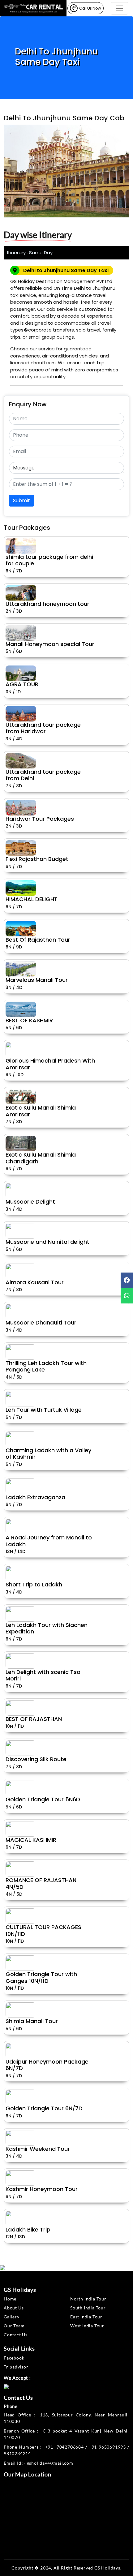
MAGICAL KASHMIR (31, 1840)
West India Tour (87, 2326)
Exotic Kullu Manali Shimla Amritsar (41, 1111)
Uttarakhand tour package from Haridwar (43, 728)
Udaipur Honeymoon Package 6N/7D (47, 2065)
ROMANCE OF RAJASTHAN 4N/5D (41, 1883)
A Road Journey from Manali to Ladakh (49, 1541)
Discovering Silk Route (36, 1759)
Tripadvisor (16, 2367)
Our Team (14, 2326)
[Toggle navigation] (119, 8)
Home (10, 2299)
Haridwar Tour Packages (40, 819)
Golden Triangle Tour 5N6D (43, 1799)
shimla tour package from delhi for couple (49, 560)
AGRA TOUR (22, 684)
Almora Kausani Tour (35, 1282)
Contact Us (16, 2335)
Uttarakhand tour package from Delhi (43, 775)
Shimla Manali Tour (32, 2021)
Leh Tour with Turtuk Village (44, 1410)
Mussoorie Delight (30, 1202)
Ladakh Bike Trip (28, 2229)
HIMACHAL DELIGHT (32, 899)
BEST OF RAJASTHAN (34, 1719)
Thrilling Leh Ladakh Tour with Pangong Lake (46, 1366)
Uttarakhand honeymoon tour (47, 604)
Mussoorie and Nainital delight (47, 1242)
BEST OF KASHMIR (29, 1020)
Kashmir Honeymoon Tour (42, 2189)
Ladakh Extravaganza (35, 1497)
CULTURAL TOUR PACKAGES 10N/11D (43, 1930)
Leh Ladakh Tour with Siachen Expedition (47, 1628)
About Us (14, 2308)
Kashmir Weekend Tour (38, 2149)
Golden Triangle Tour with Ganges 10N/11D (41, 1977)
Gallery (12, 2317)
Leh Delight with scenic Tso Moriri (43, 1675)
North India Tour (88, 2299)
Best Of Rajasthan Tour (38, 940)
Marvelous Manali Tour (37, 980)
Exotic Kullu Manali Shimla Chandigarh (41, 1158)
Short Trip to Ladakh (34, 1584)
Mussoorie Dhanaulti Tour (41, 1322)
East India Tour (86, 2317)
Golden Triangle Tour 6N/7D (44, 2108)
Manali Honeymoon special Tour (50, 644)
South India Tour (88, 2308)
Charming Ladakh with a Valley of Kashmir (48, 1454)
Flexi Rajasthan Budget (37, 859)
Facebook (14, 2358)
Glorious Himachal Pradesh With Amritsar (50, 1064)
